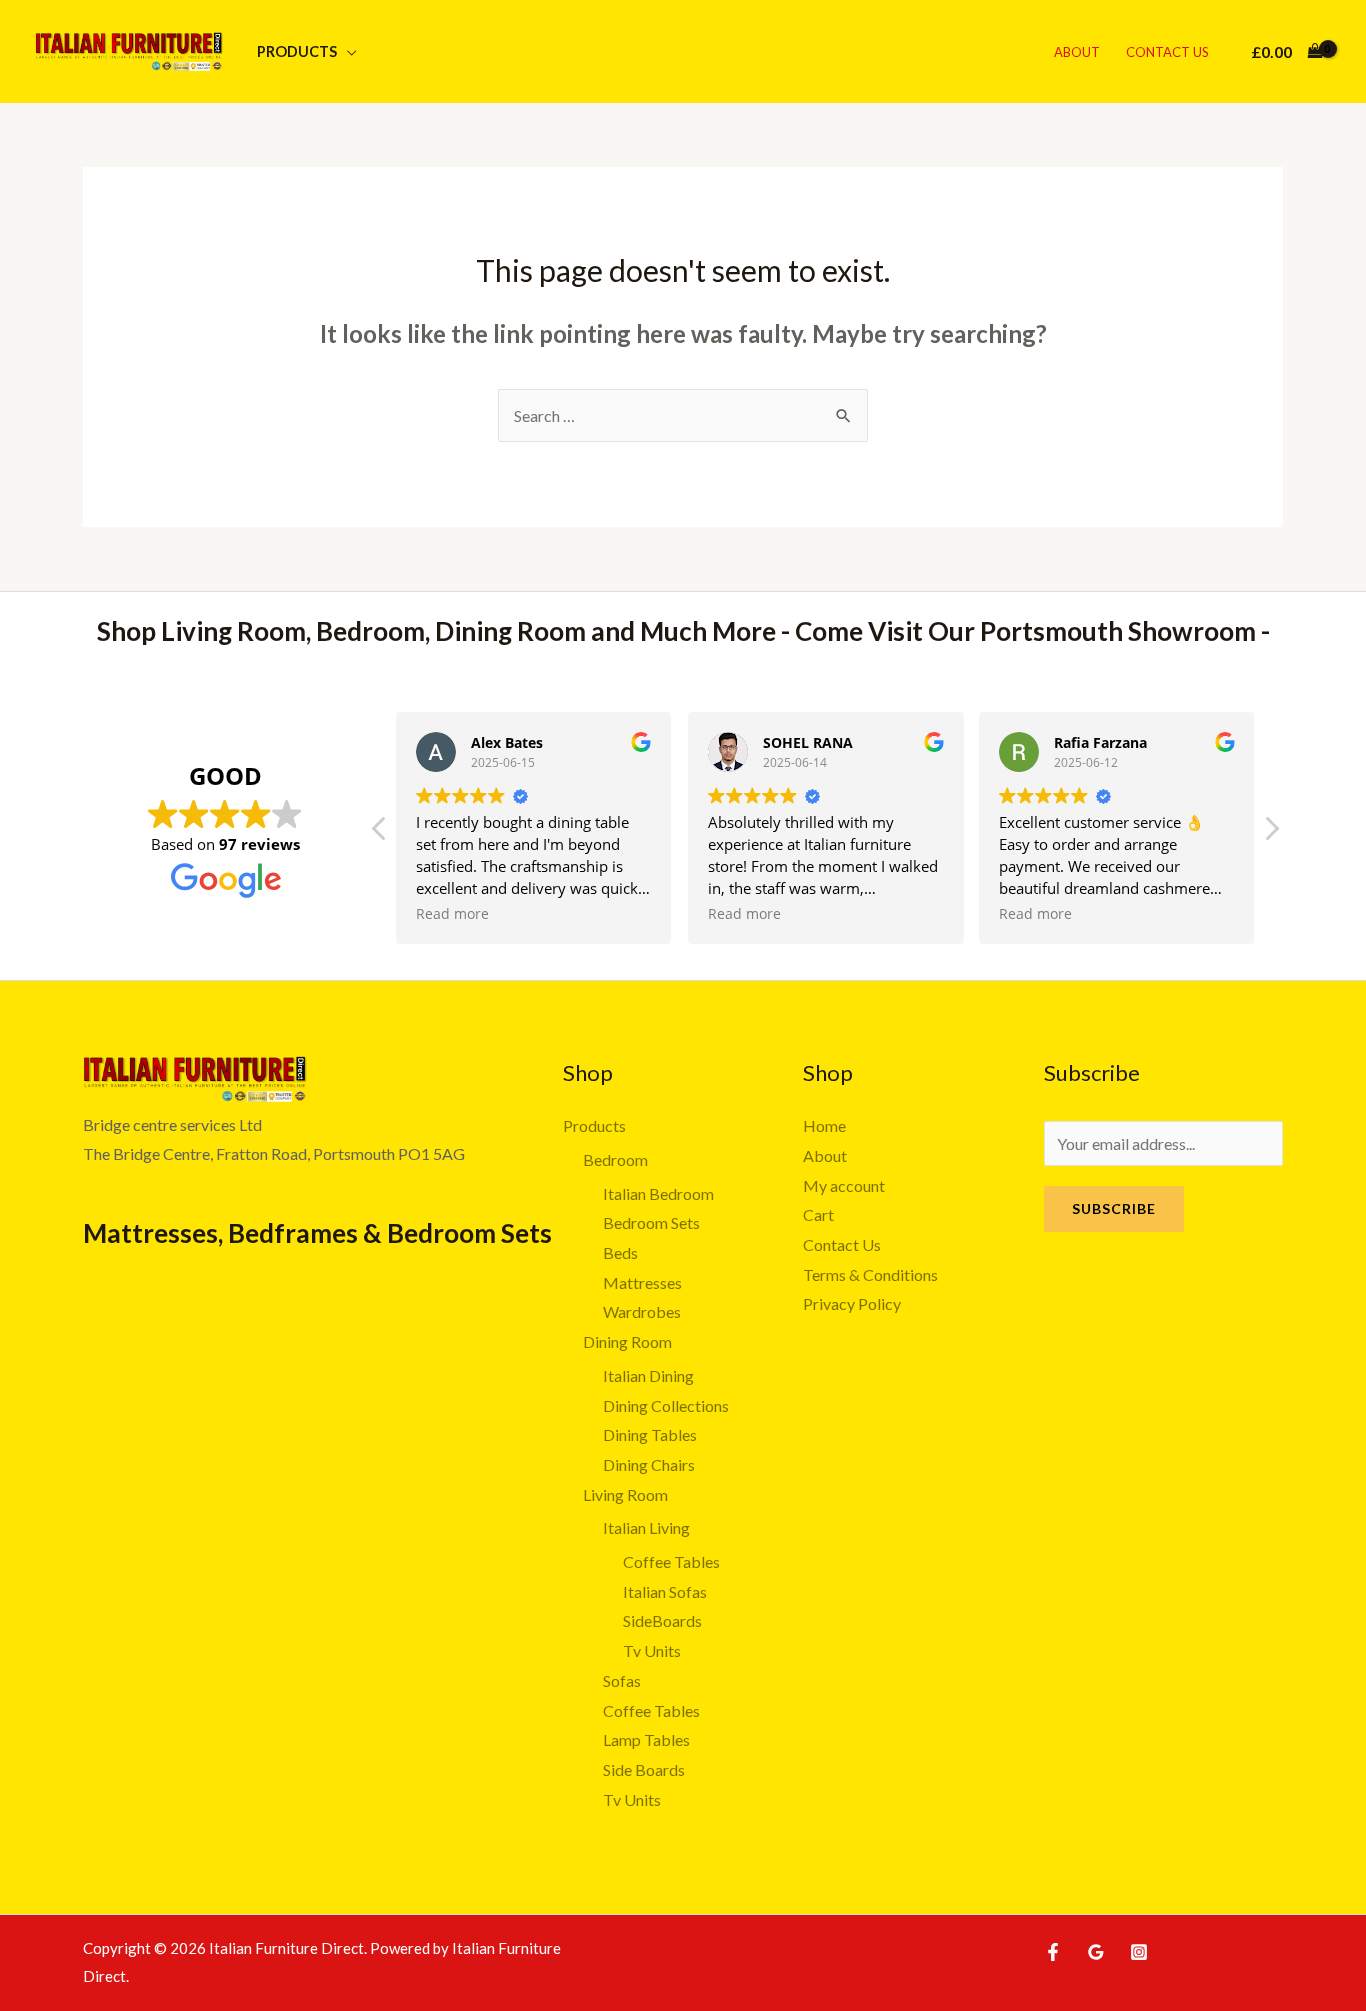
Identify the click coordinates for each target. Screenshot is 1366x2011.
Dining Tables (650, 1434)
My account (844, 1185)
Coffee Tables (671, 1561)
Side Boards (644, 1769)
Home (824, 1125)
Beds (620, 1252)
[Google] (1096, 1952)
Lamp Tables (646, 1739)
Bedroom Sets (651, 1222)
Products (297, 51)
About (1077, 52)
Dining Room (627, 1341)
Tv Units (652, 1650)
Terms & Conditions (870, 1274)
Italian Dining (648, 1375)
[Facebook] (1053, 1952)
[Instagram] (1139, 1952)
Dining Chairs (649, 1464)
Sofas (622, 1680)
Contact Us (1167, 52)
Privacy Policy (852, 1303)
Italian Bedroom (658, 1193)
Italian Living (646, 1527)
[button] (1271, 834)
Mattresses (642, 1282)
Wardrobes (642, 1311)
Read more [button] (452, 914)
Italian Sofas (665, 1591)
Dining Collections (666, 1405)
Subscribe (1114, 1208)
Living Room (625, 1494)
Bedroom (615, 1159)
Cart (818, 1214)
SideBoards (662, 1620)
